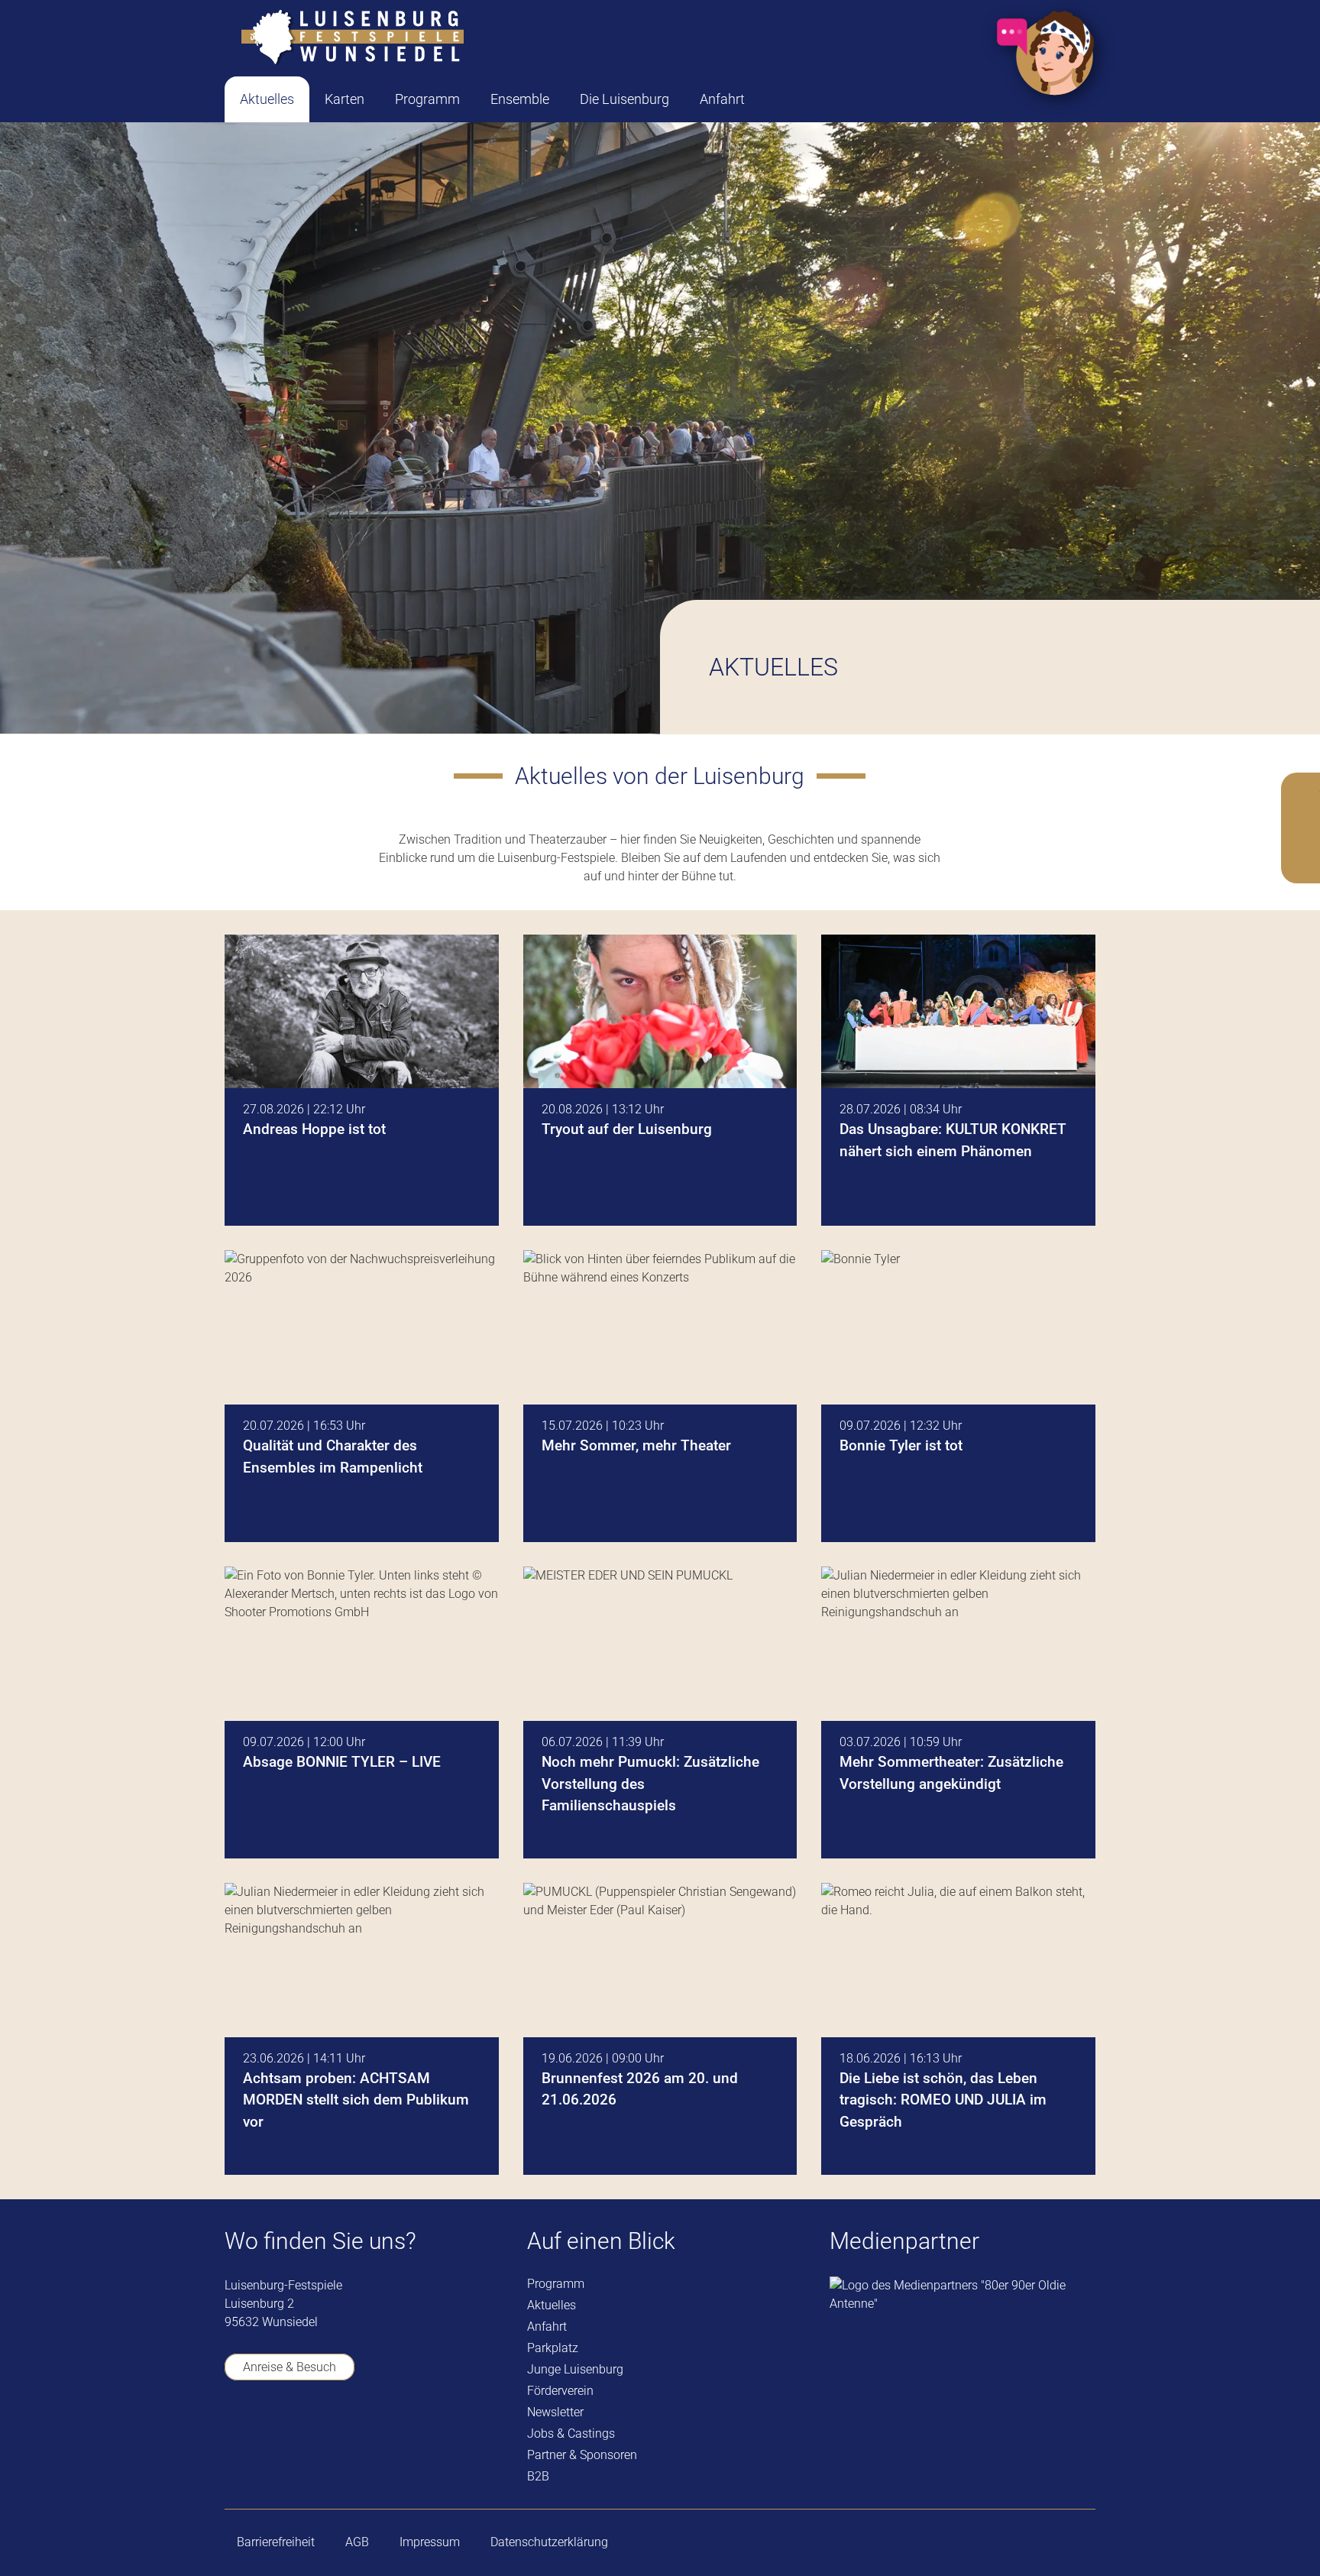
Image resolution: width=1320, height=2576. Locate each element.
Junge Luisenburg (575, 2369)
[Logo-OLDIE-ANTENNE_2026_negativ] (962, 2295)
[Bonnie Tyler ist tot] (958, 1396)
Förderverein (560, 2391)
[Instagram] (322, 2434)
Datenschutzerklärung (549, 2542)
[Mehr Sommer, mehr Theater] (660, 1396)
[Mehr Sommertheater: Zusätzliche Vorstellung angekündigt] (958, 1712)
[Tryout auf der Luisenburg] (660, 1081)
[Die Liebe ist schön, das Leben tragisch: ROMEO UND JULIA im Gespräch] (958, 2029)
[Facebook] (234, 2433)
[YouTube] (278, 2433)
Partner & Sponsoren (582, 2455)
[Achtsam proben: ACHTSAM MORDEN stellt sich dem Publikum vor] (362, 2029)
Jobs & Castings (571, 2433)
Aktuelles (552, 2305)
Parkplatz (553, 2348)
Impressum (430, 2542)
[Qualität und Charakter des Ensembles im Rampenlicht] (362, 1396)
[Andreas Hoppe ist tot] (362, 1081)
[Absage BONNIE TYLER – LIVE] (362, 1712)
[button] (377, 99)
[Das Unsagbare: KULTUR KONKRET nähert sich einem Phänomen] (958, 1081)
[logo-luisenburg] (352, 38)
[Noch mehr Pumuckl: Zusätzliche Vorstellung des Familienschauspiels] (660, 1712)
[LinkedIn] (366, 2433)
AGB (357, 2542)
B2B (538, 2476)
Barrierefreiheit (276, 2542)
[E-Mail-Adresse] (410, 2433)
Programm (556, 2284)
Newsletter (555, 2412)
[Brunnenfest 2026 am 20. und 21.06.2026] (660, 2029)
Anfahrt (547, 2327)
